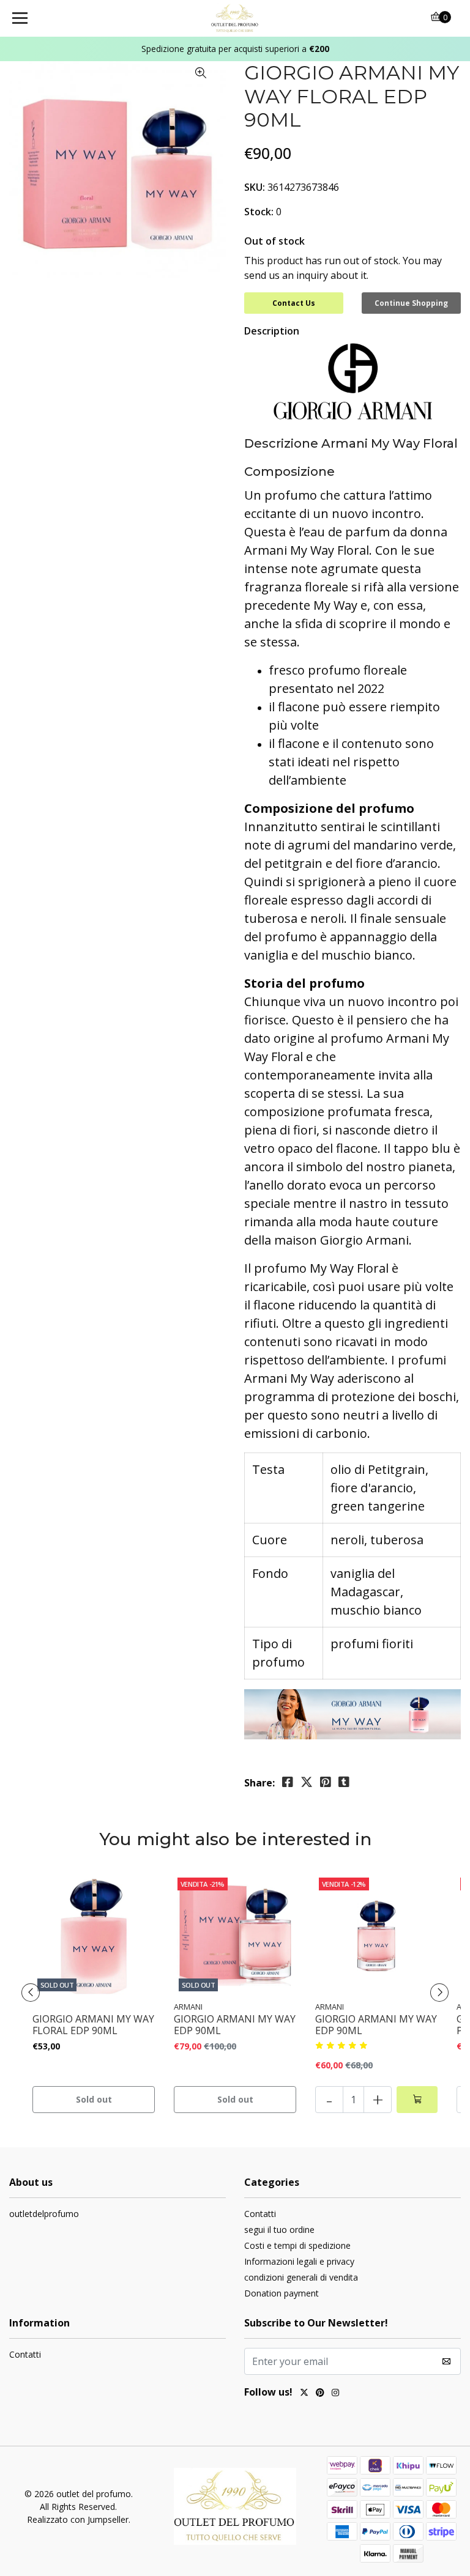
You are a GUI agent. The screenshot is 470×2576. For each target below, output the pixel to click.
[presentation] (31, 1993)
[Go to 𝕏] (304, 2394)
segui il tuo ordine (279, 2230)
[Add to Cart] (417, 2100)
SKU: (255, 187)
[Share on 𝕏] (307, 1782)
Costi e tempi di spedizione (297, 2245)
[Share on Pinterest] (326, 1782)
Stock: (259, 212)
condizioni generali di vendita (301, 2277)
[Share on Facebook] (288, 1782)
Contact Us (294, 303)
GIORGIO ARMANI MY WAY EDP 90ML (235, 2025)
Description (272, 331)
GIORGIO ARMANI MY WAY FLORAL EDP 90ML (93, 2025)
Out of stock (274, 241)
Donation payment (282, 2293)
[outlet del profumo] (235, 18)
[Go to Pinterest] (320, 2394)
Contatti (260, 2214)
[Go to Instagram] (335, 2394)
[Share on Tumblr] (344, 1782)
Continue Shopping (411, 303)
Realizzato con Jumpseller (78, 2519)
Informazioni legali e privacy (299, 2261)
